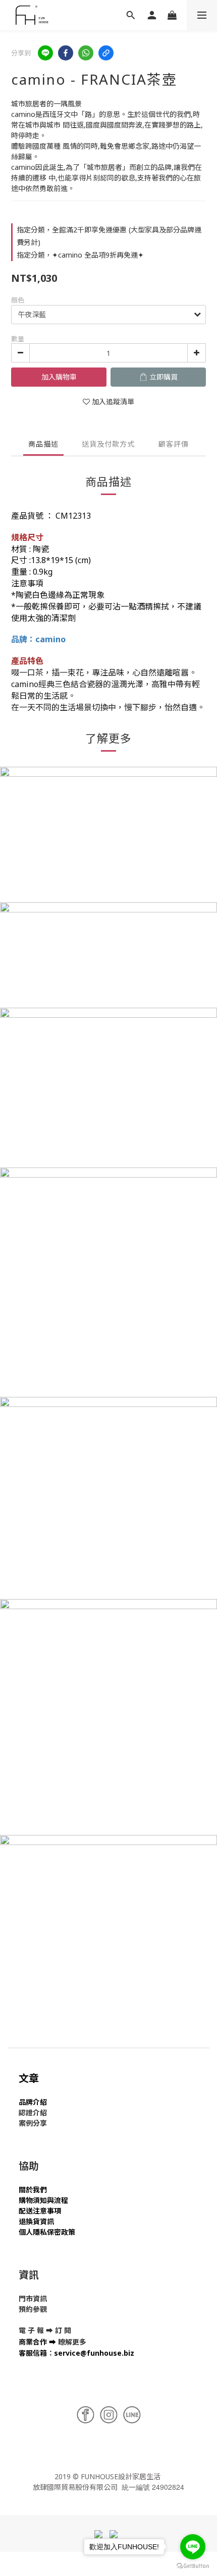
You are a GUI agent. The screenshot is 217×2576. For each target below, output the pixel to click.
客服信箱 (33, 2353)
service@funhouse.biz (94, 2353)
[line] (45, 53)
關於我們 (33, 2190)
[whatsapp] (86, 53)
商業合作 (33, 2342)
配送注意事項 (40, 2211)
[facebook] (66, 53)
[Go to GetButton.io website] (193, 2566)
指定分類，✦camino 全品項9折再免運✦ (80, 255)
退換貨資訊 (36, 2221)
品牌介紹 (33, 2102)
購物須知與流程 (43, 2200)
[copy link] (106, 53)
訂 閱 (63, 2330)
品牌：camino (38, 639)
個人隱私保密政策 (47, 2232)
